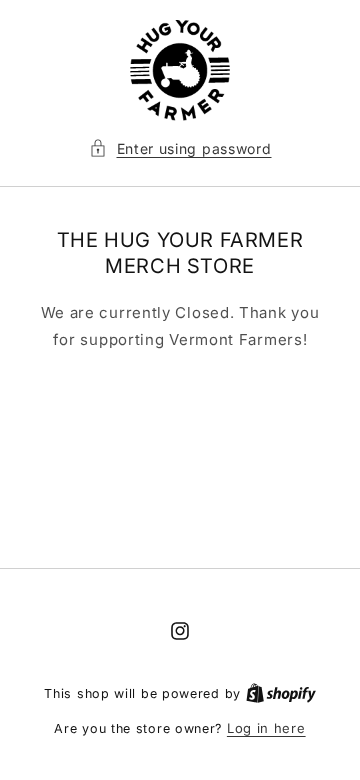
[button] (180, 148)
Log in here (266, 728)
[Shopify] (281, 693)
